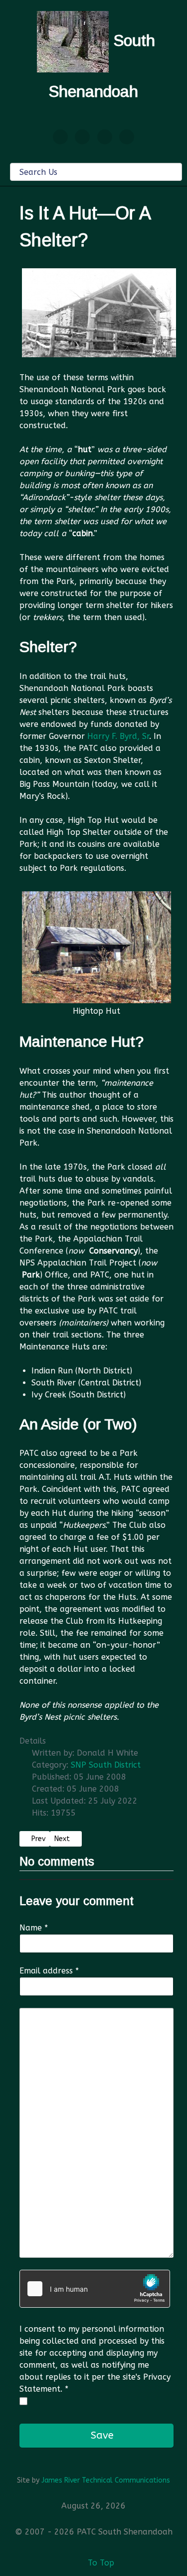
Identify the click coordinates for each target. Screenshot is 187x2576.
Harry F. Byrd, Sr (118, 736)
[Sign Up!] (82, 137)
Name (34, 1928)
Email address (49, 1971)
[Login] (105, 137)
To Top (100, 2563)
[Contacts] (60, 137)
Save (101, 2435)
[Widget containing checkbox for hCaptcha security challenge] (95, 2289)
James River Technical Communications (106, 2480)
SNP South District (106, 1765)
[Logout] (127, 137)
